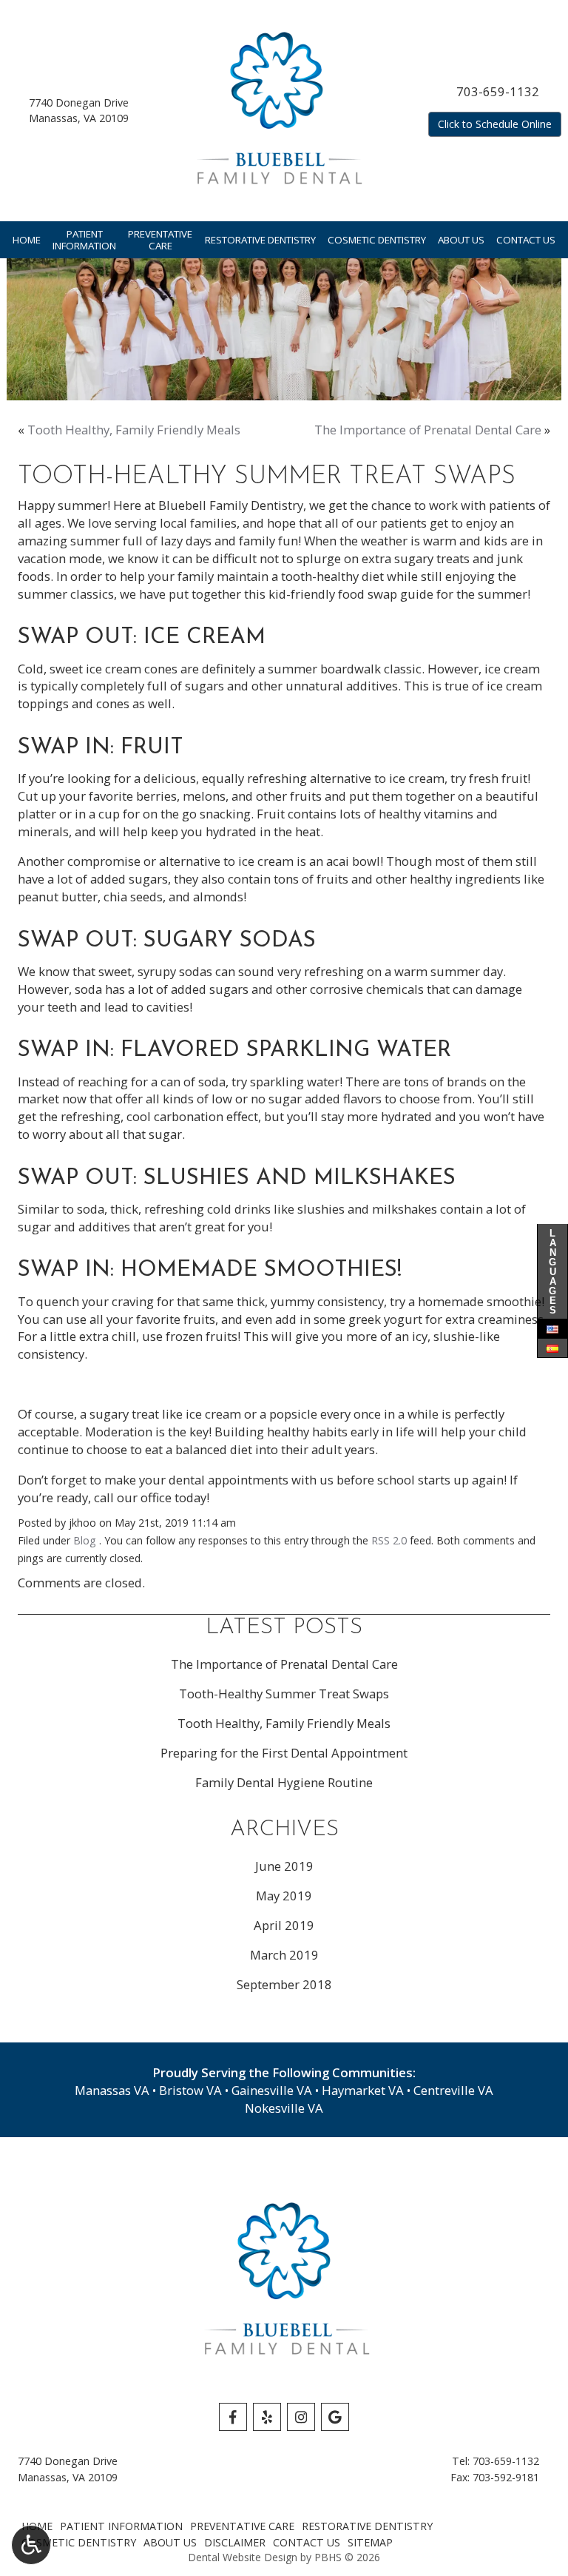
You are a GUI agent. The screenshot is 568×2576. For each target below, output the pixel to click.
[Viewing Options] (31, 2545)
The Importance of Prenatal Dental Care (428, 430)
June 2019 (284, 1866)
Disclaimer (235, 2542)
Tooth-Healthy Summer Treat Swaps (284, 1694)
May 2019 (284, 1896)
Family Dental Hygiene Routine (284, 1782)
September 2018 (284, 1984)
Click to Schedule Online (495, 124)
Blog (85, 1540)
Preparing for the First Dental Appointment (284, 1753)
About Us (461, 240)
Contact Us (526, 240)
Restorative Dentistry (260, 240)
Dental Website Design (243, 2557)
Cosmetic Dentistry (377, 240)
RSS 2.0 (389, 1540)
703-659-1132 (498, 91)
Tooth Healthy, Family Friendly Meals (134, 430)
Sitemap (370, 2542)
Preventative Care (242, 2526)
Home (27, 240)
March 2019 (284, 1955)
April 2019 (284, 1925)
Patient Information (121, 2526)
